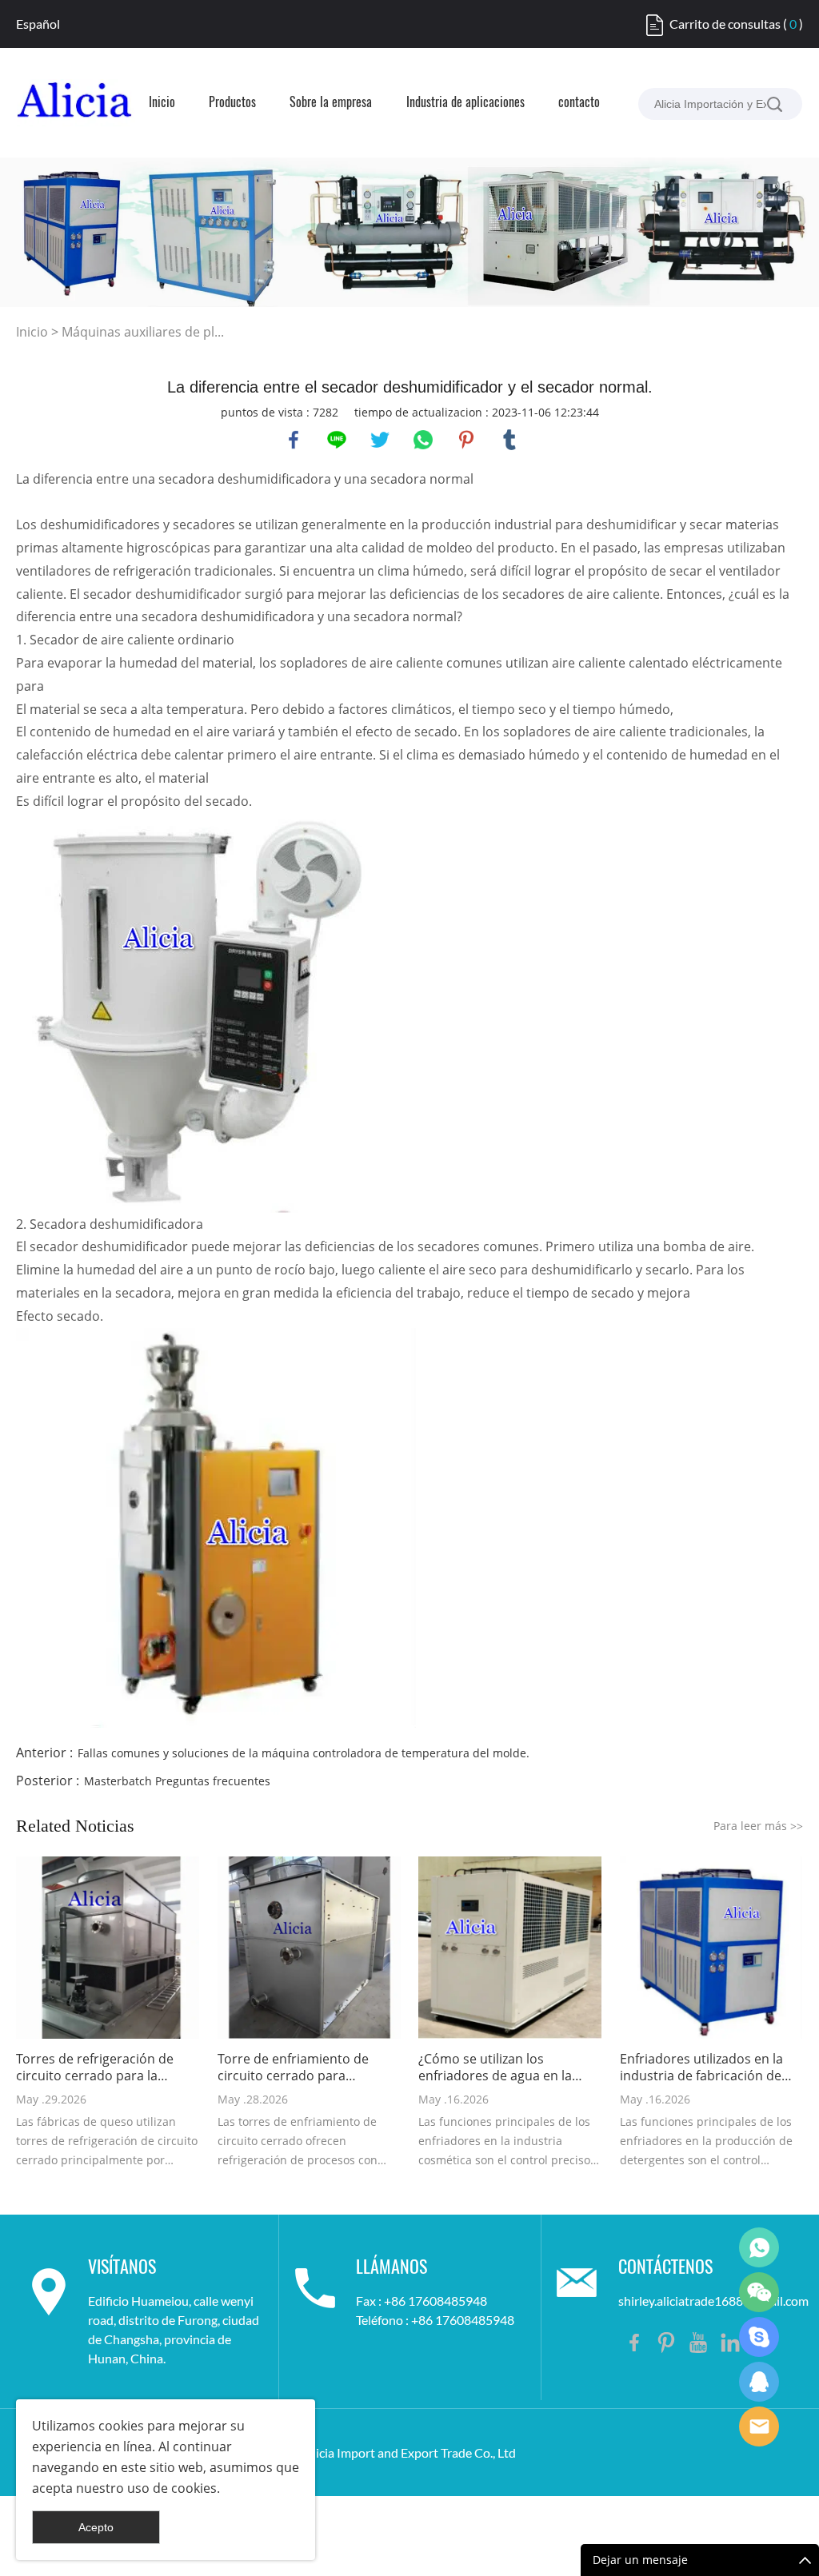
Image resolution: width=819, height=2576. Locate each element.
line (337, 440)
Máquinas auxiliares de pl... (143, 332)
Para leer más (758, 1826)
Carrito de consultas (725, 24)
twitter (380, 440)
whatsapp (423, 440)
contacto (579, 103)
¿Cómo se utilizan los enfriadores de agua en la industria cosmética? (495, 2068)
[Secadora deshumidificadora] (216, 1526)
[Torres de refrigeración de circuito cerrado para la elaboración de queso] (108, 1948)
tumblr (509, 440)
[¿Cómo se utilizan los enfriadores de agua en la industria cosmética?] (510, 1948)
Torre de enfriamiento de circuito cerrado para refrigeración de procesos (296, 2068)
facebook (294, 440)
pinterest (466, 440)
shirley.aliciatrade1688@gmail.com (713, 2301)
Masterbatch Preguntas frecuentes (177, 1781)
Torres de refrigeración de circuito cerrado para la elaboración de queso (95, 2068)
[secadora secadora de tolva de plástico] (195, 1011)
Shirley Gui (759, 2247)
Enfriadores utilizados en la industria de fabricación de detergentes (701, 2068)
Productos (232, 103)
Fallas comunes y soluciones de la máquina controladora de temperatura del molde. (304, 1753)
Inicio (162, 103)
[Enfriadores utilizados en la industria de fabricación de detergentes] (711, 1948)
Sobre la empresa (331, 103)
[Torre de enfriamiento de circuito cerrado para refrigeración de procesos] (309, 1948)
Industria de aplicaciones (465, 103)
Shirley (759, 2382)
